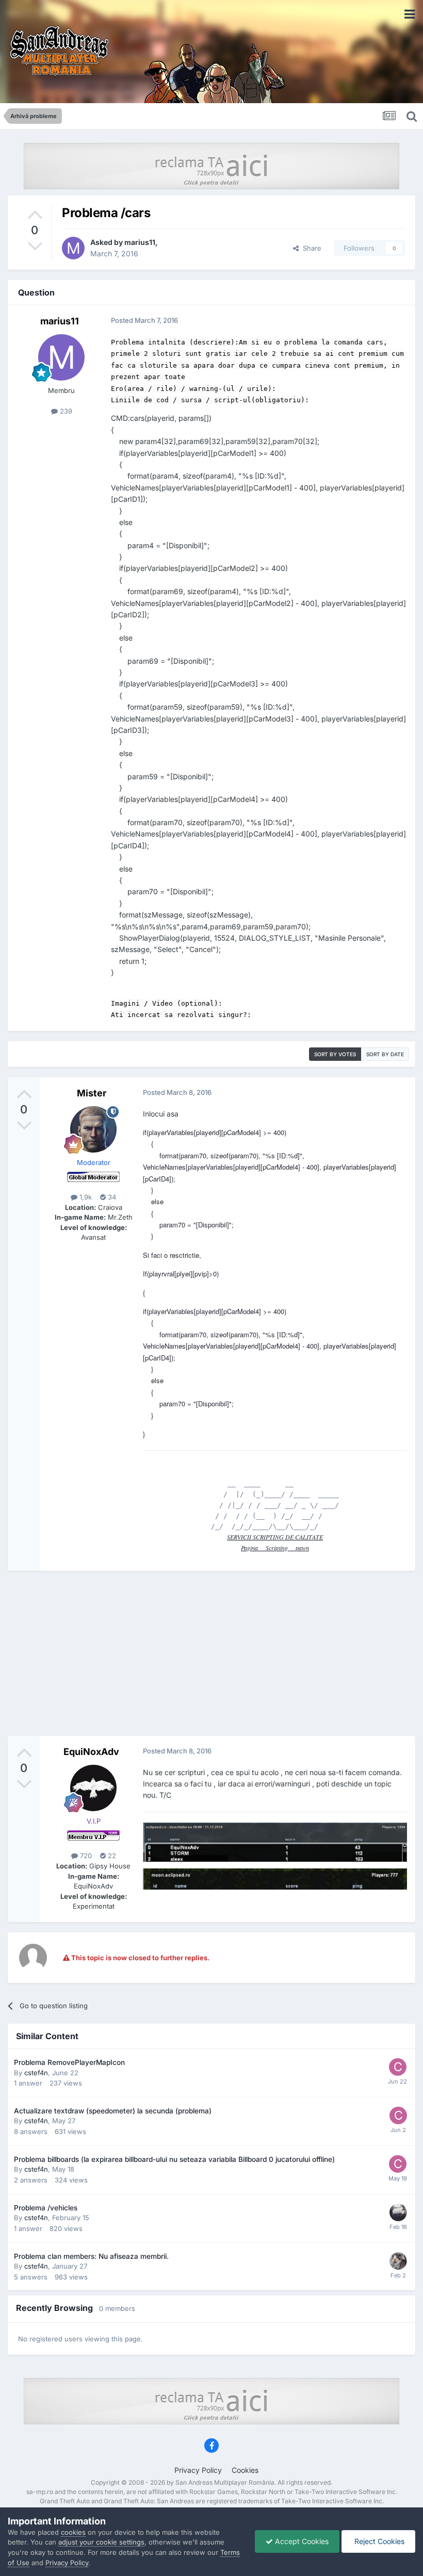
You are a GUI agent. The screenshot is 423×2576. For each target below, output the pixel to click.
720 (85, 1856)
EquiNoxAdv (91, 1752)
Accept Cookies (301, 2541)
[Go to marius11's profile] (73, 248)
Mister (92, 1093)
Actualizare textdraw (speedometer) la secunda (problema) (113, 2111)
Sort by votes (335, 1054)
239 (65, 411)
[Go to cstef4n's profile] (398, 2067)
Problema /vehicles (46, 2208)
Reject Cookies (378, 2541)
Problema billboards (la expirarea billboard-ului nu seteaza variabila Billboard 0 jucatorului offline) (174, 2159)
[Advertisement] (211, 1653)
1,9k (85, 1197)
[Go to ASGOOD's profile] (398, 2212)
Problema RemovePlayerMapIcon (69, 2062)
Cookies (245, 2470)
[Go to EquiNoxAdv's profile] (93, 1788)
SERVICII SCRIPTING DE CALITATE (275, 1537)
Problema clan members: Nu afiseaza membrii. (91, 2256)
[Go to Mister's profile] (93, 1129)
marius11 (140, 242)
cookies (73, 2532)
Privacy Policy (198, 2470)
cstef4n (36, 2073)
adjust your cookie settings (101, 2542)
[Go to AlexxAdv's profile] (398, 2261)
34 (111, 1197)
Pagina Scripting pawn (275, 1548)
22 (111, 1856)
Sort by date (385, 1054)
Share (310, 248)
